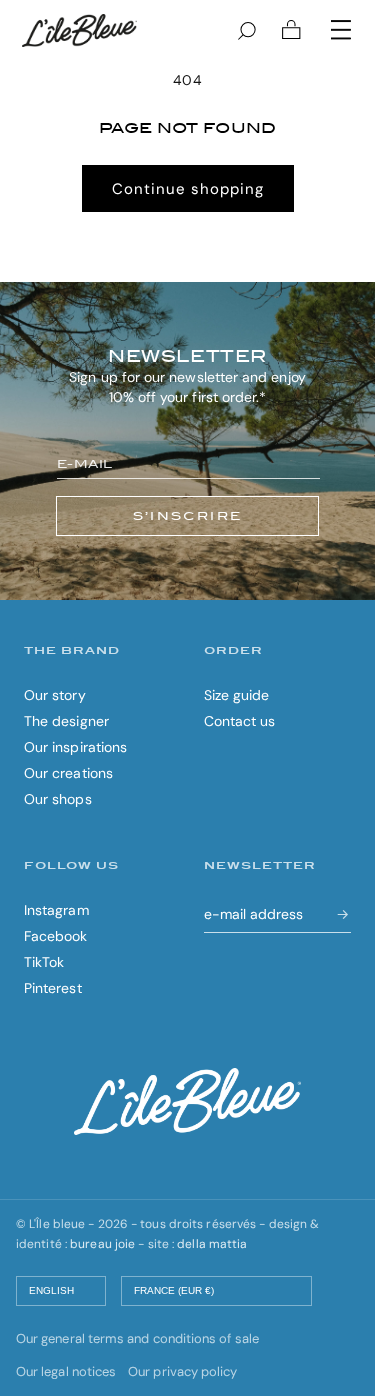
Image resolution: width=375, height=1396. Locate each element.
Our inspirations (75, 747)
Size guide (237, 695)
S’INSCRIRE (187, 516)
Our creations (68, 773)
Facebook (56, 936)
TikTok (44, 962)
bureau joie (102, 1244)
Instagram (56, 910)
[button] (341, 30)
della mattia (212, 1244)
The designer (66, 721)
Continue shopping (188, 189)
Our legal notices (66, 1371)
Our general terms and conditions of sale (137, 1338)
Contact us (240, 721)
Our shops (58, 799)
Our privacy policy (182, 1371)
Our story (55, 695)
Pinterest (53, 988)
